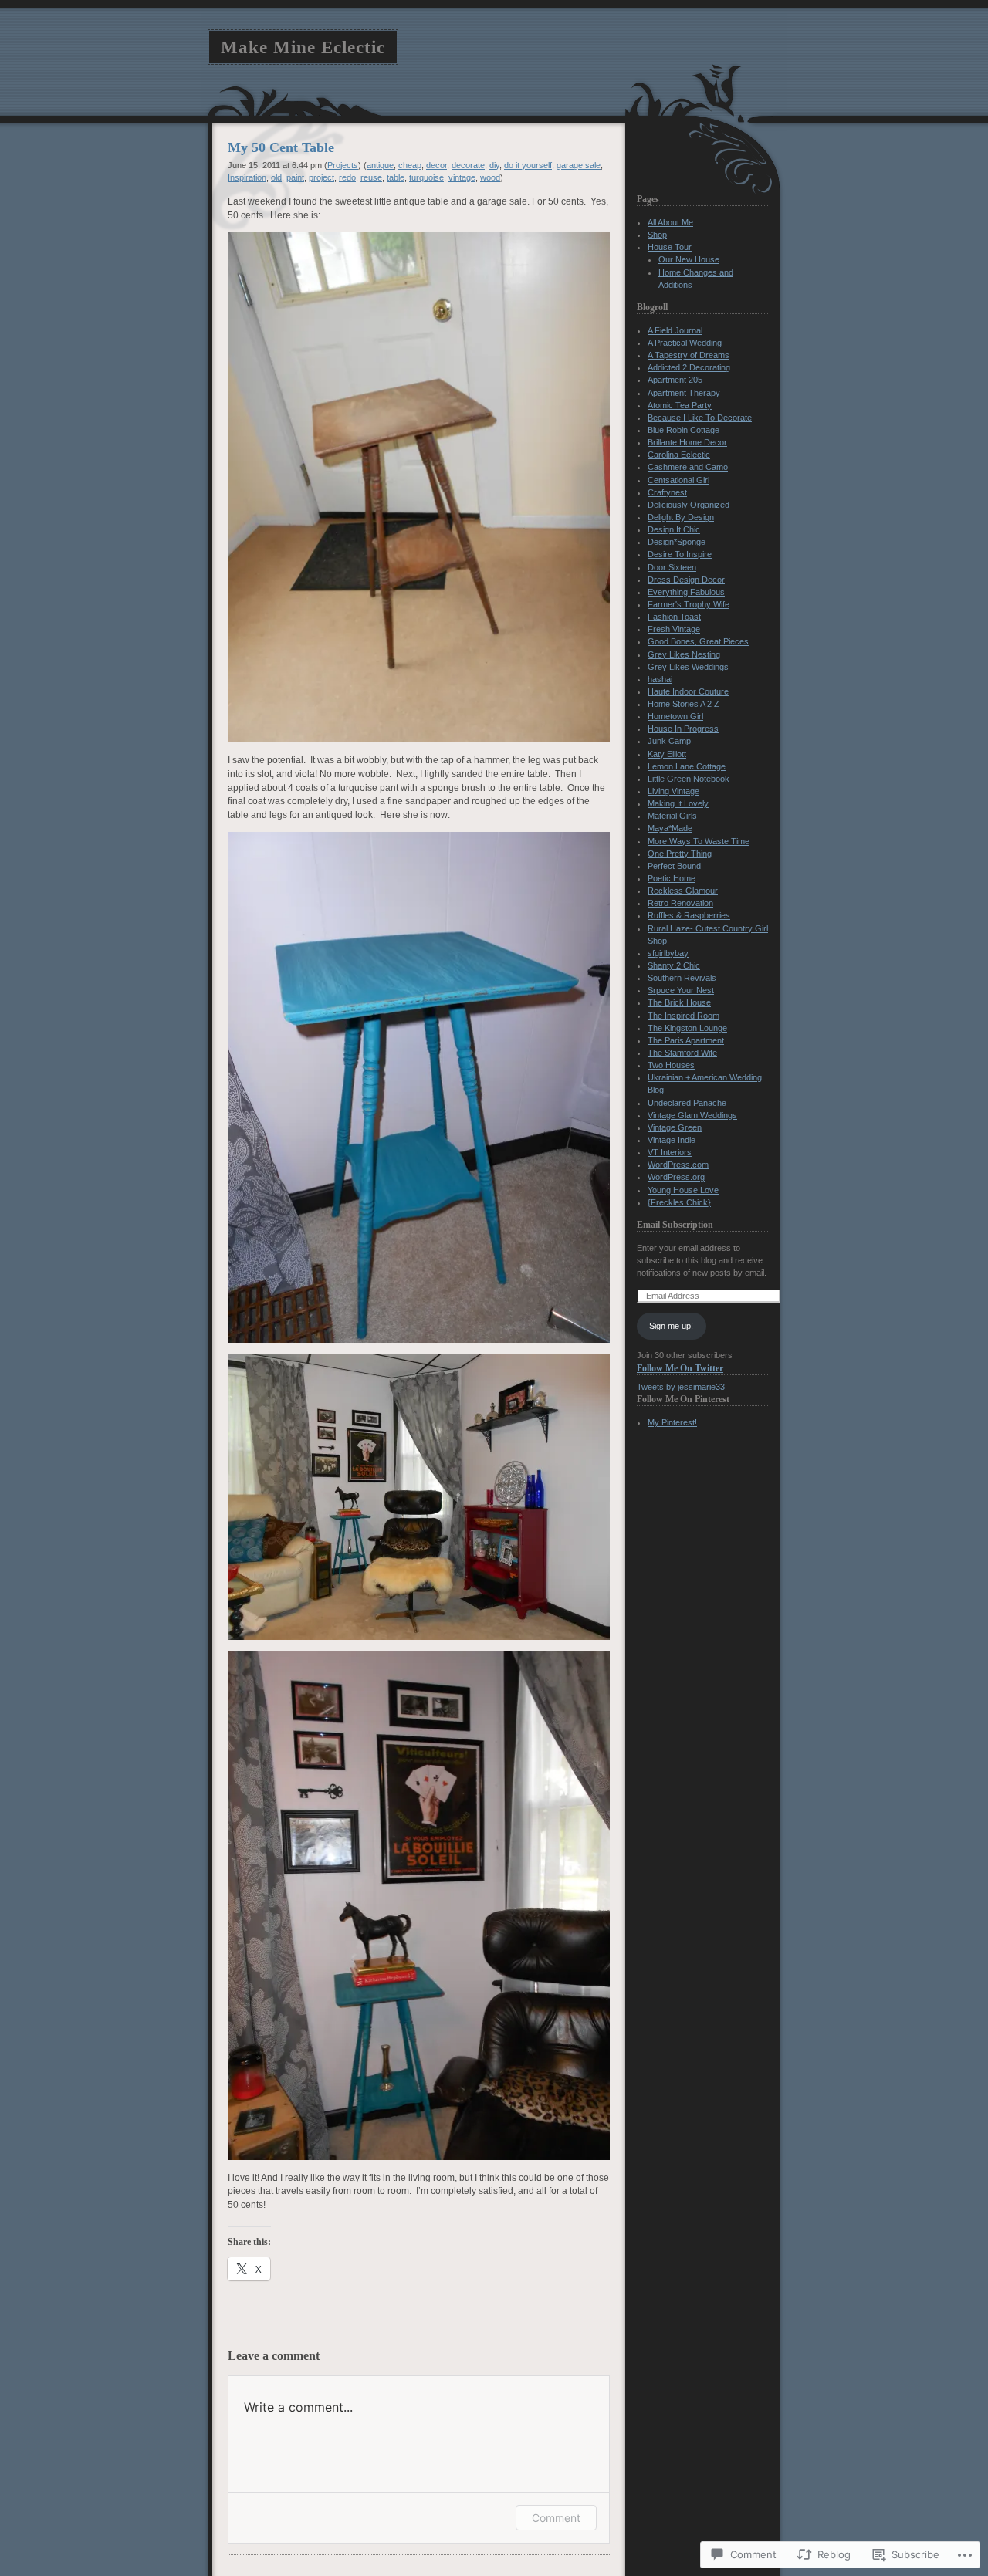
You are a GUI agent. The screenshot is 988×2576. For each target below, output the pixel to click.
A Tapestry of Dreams (689, 355)
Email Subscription (675, 1225)
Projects (343, 165)
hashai (660, 679)
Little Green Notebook (689, 779)
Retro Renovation (680, 903)
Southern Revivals (682, 978)
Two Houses (671, 1065)
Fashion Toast (674, 617)
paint (295, 177)
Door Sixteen (672, 567)
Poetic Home (672, 878)
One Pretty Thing (680, 854)
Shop (657, 235)
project (321, 177)
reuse (371, 177)
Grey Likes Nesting (684, 654)
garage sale (579, 165)
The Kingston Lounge (687, 1028)
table (396, 177)
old (276, 177)
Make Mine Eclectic (303, 47)
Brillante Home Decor (687, 442)
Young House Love (683, 1190)
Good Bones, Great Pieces (698, 641)
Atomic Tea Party (680, 405)
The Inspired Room (683, 1016)
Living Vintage (673, 791)
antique (380, 165)
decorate (468, 165)
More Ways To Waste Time (699, 841)
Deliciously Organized (689, 505)
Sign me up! (671, 1326)
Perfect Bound (674, 866)
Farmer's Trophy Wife (689, 604)
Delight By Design (681, 517)
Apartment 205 (675, 380)
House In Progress (683, 729)
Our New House (689, 259)
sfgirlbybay (668, 953)
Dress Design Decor (686, 580)
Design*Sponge (677, 542)
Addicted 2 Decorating (689, 367)
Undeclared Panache (687, 1103)
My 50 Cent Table (281, 147)
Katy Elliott (667, 754)
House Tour (670, 247)
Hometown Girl (675, 716)
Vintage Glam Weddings (692, 1115)
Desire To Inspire (680, 554)
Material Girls (672, 816)
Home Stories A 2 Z (683, 704)
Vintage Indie (672, 1140)
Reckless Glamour (683, 891)
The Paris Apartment (686, 1040)
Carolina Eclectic (679, 455)
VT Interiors (670, 1152)
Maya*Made (670, 828)
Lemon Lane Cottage (687, 766)
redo (347, 177)
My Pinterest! (672, 1422)
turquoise (426, 177)
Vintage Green (675, 1127)
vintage (462, 177)
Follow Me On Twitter (680, 1368)
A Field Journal (675, 330)
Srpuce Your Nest (681, 990)
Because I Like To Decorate (700, 418)
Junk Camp (669, 741)
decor (436, 165)
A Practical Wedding (685, 343)
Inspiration (247, 177)
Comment (556, 2518)
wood (490, 177)
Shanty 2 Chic (674, 965)
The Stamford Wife (682, 1053)
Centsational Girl (678, 480)
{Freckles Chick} (679, 1202)
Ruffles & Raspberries (689, 915)
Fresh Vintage (674, 629)
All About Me (670, 222)
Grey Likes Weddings (688, 667)
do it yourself (528, 165)
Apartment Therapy (684, 393)
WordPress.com (678, 1165)
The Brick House (679, 1002)
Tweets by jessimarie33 (681, 1387)
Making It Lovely (678, 803)
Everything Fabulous (686, 592)
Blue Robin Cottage (683, 430)
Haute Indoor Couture (688, 691)
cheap (410, 165)
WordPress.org (676, 1177)
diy (494, 165)
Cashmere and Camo (688, 467)
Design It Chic (674, 529)
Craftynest (667, 492)
